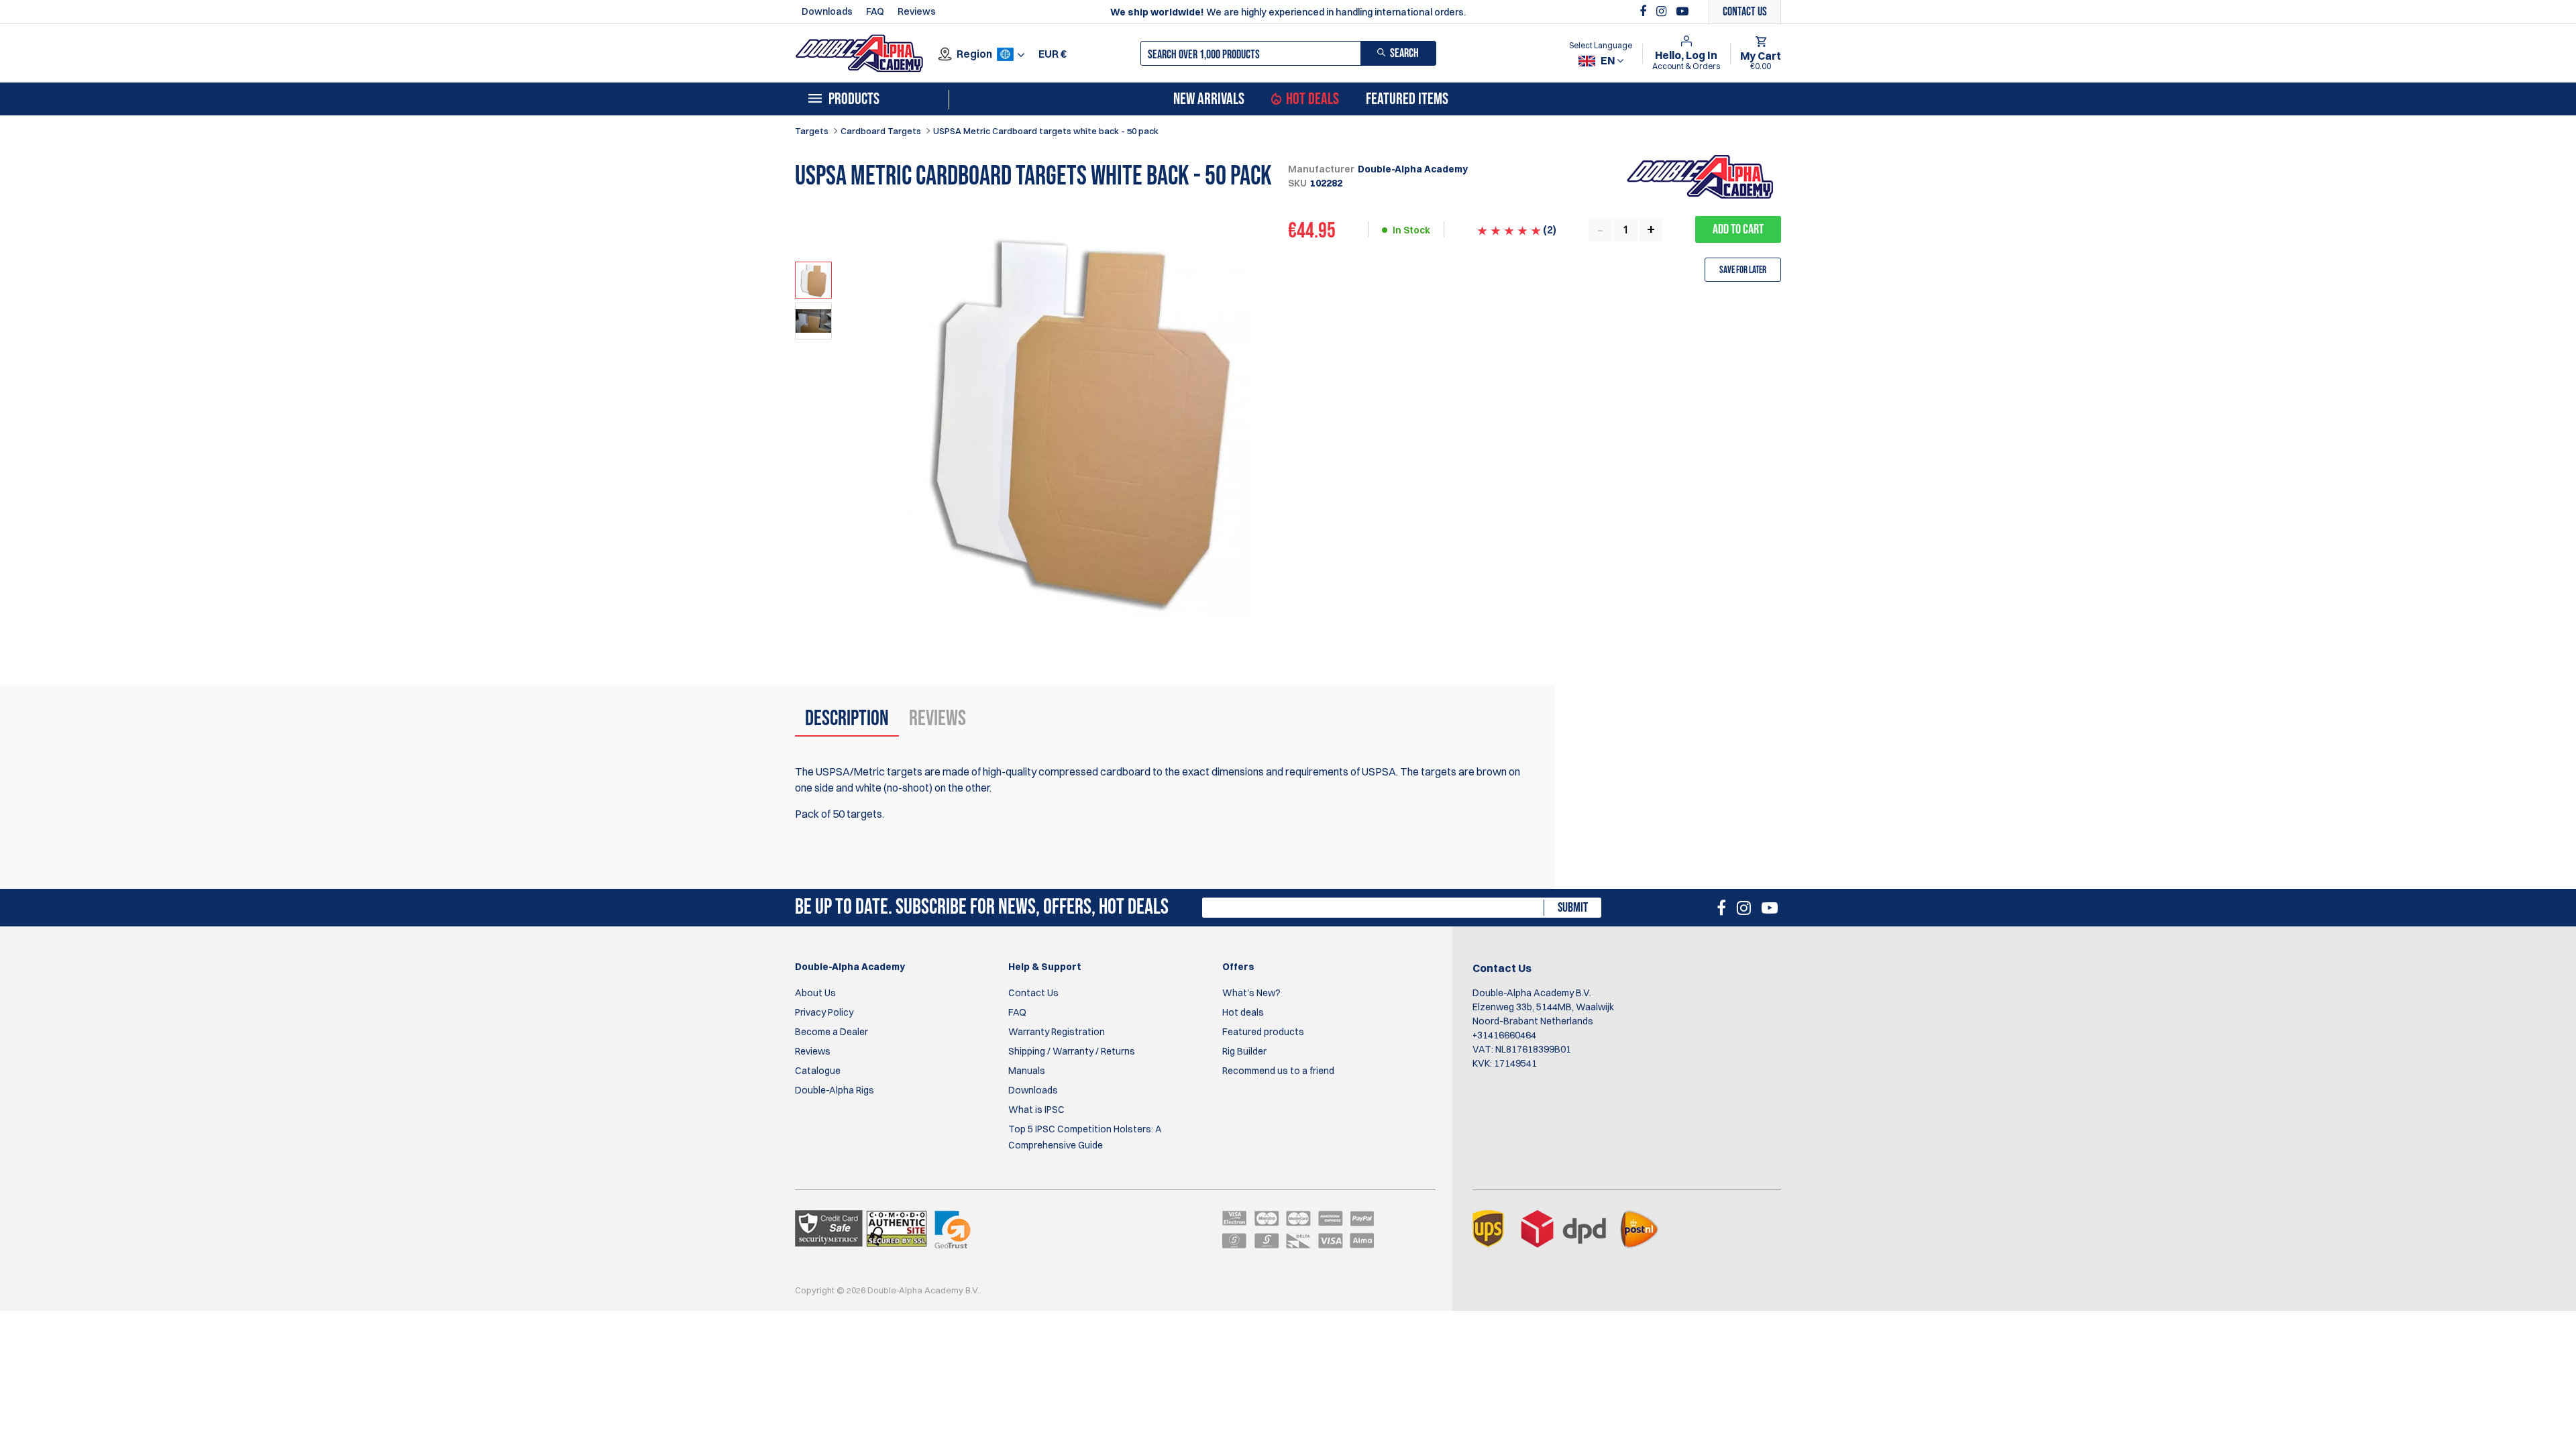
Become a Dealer (831, 1032)
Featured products (1263, 1032)
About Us (815, 993)
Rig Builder (1244, 1051)
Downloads (827, 11)
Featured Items (1407, 99)
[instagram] (1663, 11)
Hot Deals (1312, 99)
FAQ (875, 11)
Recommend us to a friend (1278, 1071)
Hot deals (1243, 1012)
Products (854, 99)
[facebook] (1645, 11)
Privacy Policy (824, 1012)
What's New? (1251, 993)
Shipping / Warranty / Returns (1072, 1051)
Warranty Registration (1057, 1032)
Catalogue (818, 1071)
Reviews (917, 11)
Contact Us (1033, 993)
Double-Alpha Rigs (835, 1090)
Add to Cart (1738, 229)
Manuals (1027, 1071)
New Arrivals (1209, 99)
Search (1404, 53)
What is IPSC (1036, 1110)
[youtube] (1682, 11)
